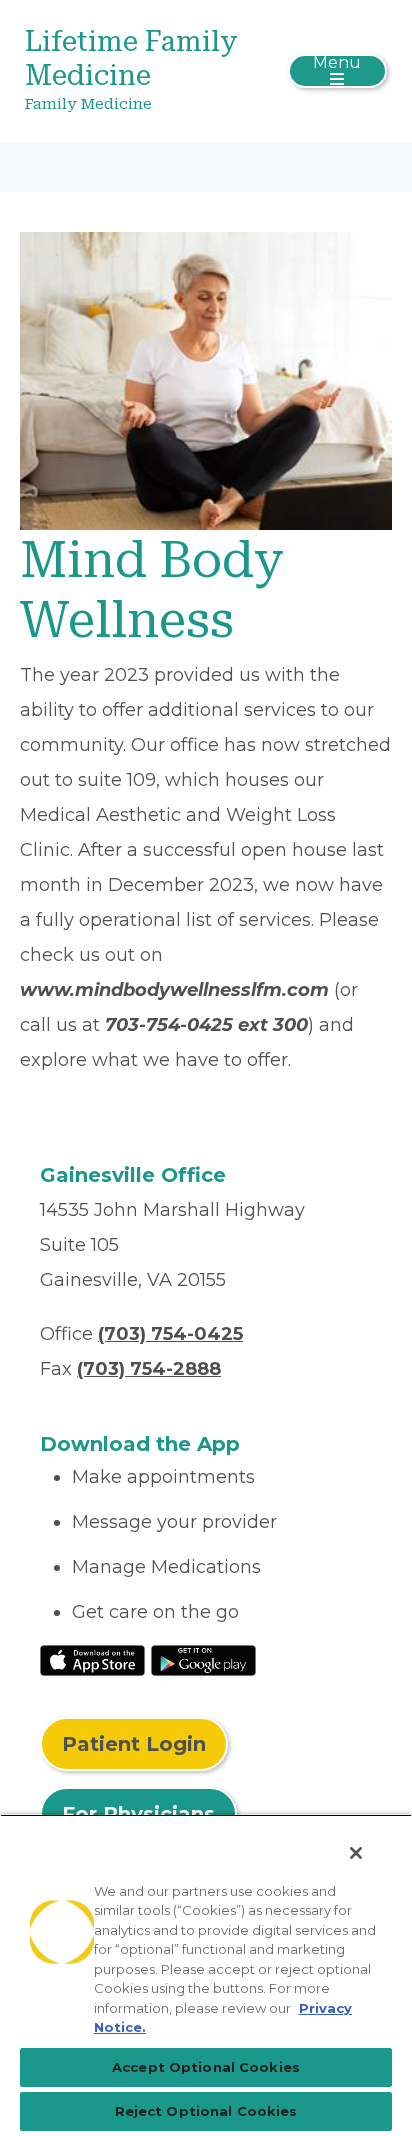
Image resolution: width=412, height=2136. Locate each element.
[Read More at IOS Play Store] (92, 1659)
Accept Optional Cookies (206, 2067)
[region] (206, 1975)
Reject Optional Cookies (206, 2111)
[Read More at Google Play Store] (203, 1659)
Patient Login (134, 1744)
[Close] (356, 1853)
